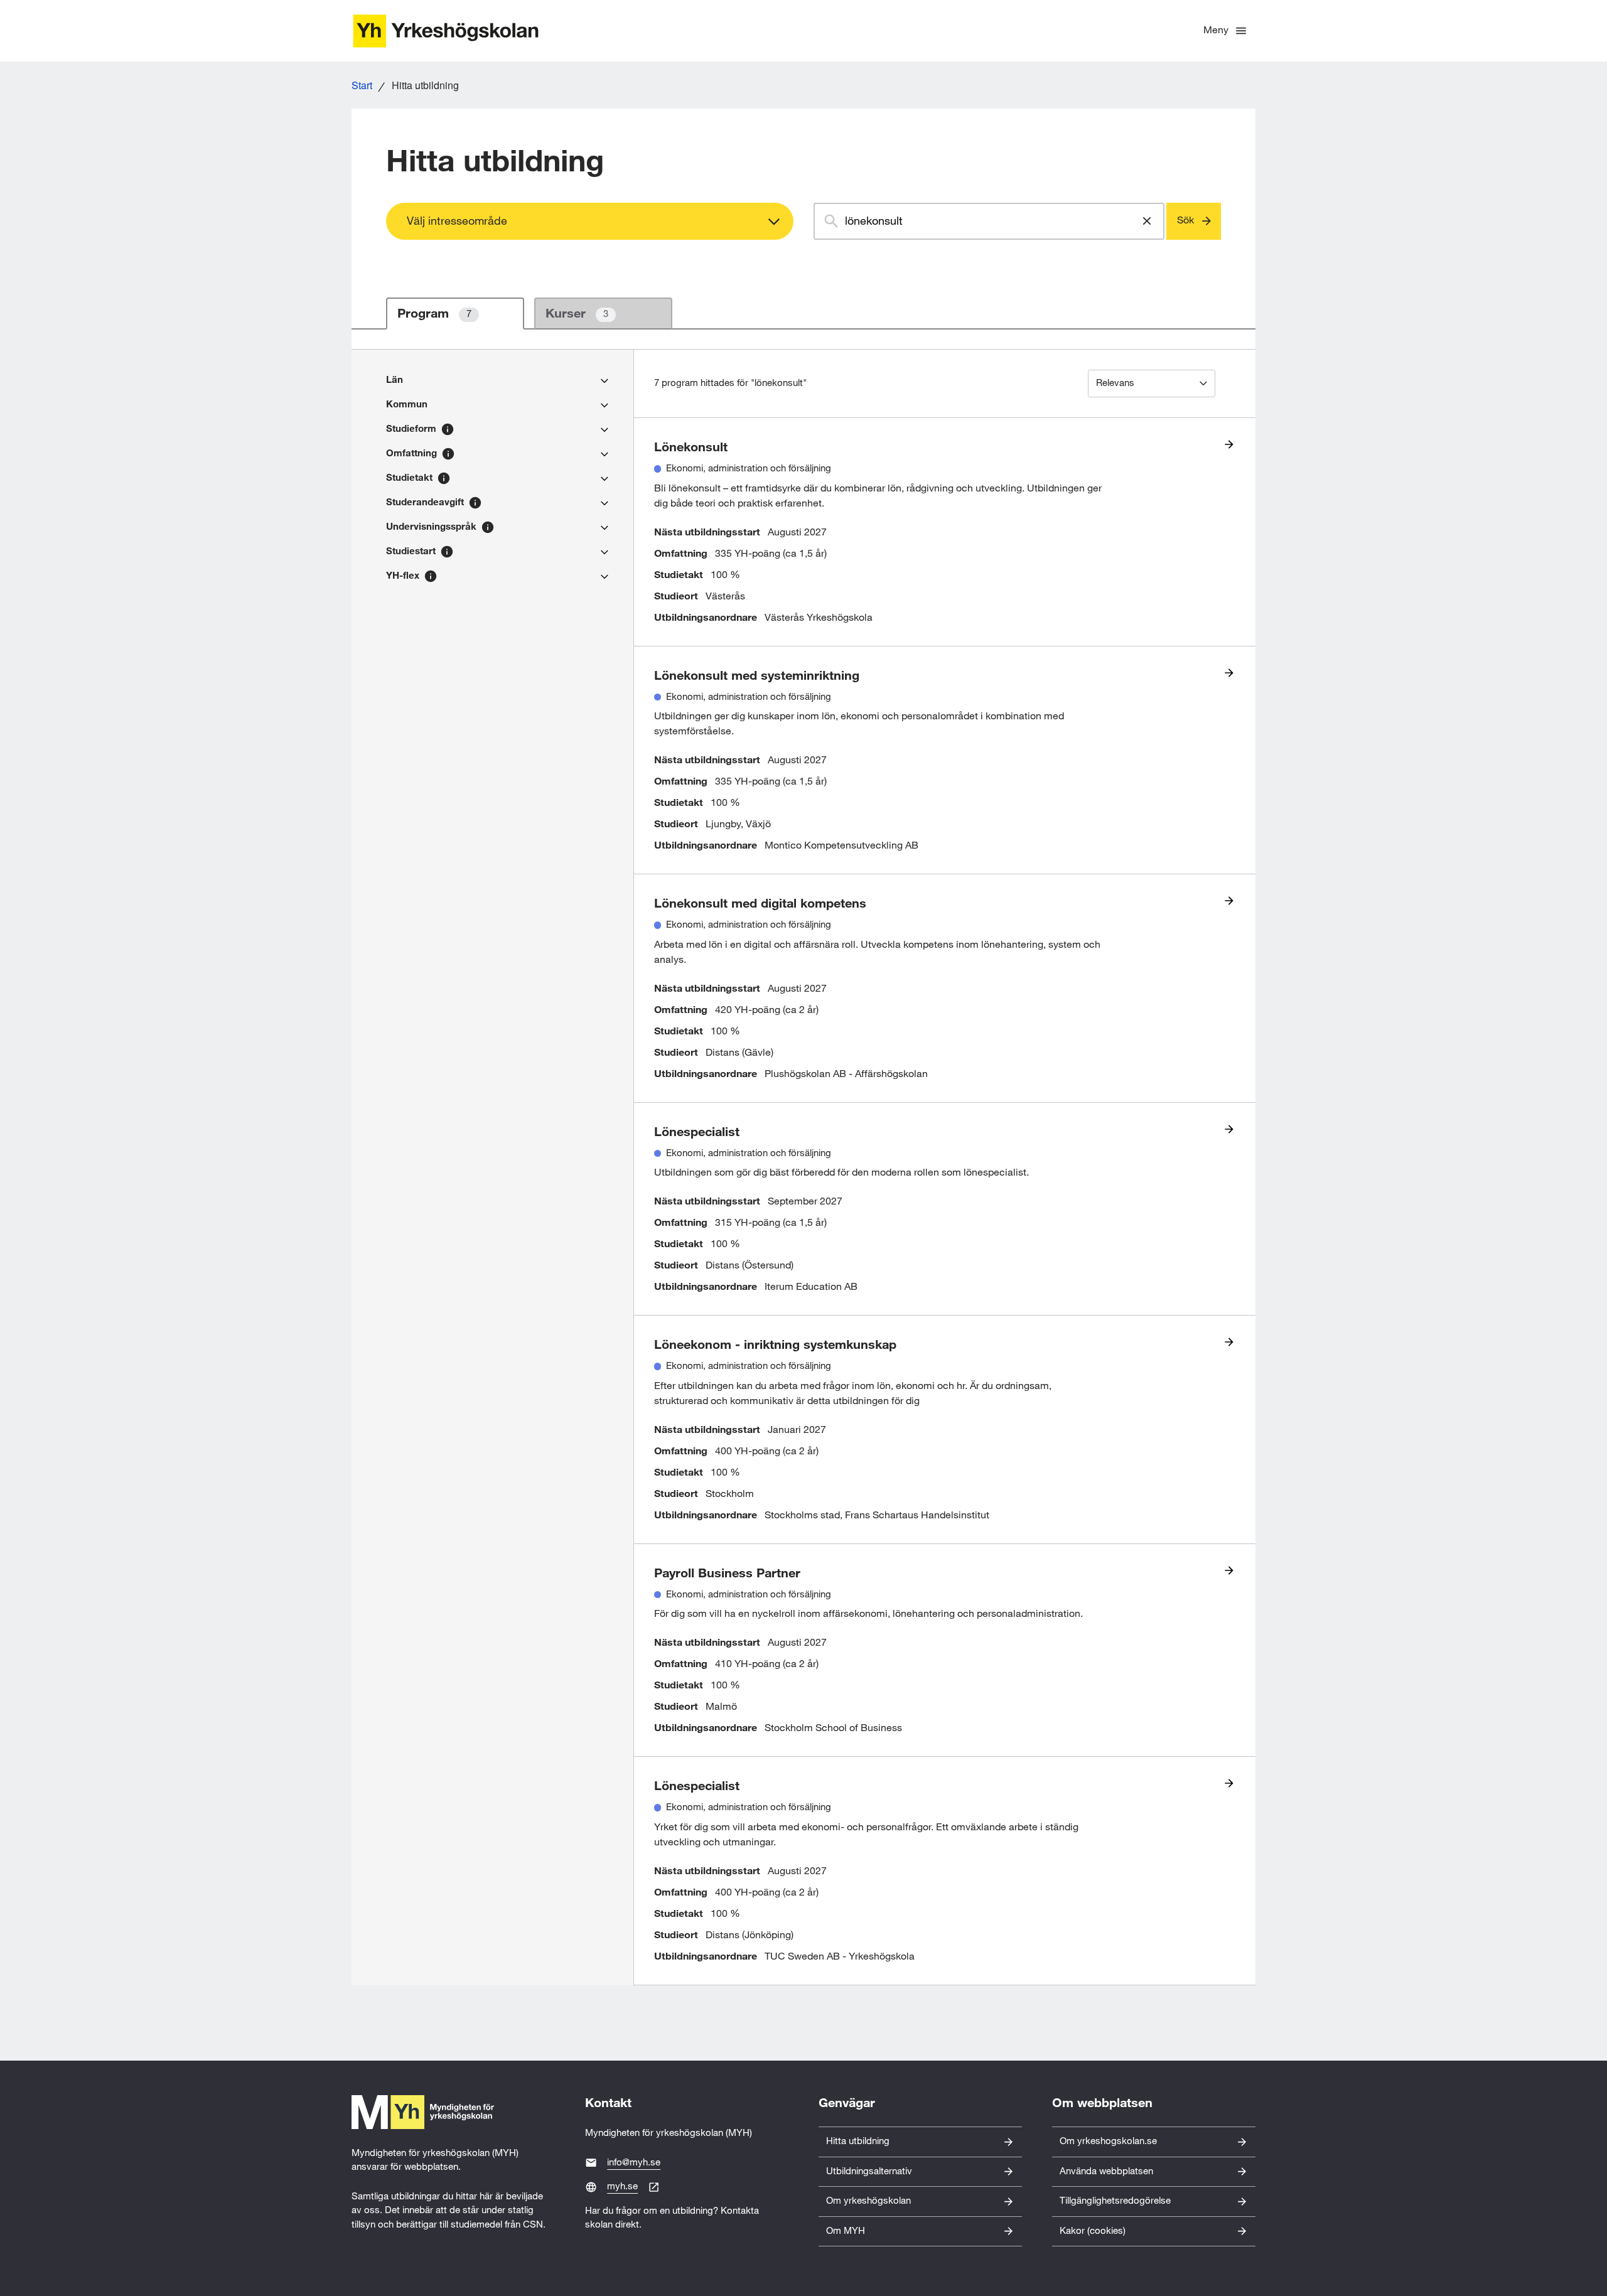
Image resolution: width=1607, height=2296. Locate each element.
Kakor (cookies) (1093, 2231)
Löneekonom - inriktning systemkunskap (775, 1345)
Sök (1185, 221)
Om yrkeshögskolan (868, 2201)
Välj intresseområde (457, 221)
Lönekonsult (691, 448)
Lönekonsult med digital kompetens (760, 904)
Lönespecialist (697, 1132)
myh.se (622, 2186)
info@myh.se (634, 2163)
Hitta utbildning (858, 2141)
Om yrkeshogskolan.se (1108, 2141)
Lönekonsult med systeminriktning (757, 676)
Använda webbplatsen (1106, 2171)
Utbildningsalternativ (869, 2171)
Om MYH (846, 2231)
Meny (1216, 30)
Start (362, 85)
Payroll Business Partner (727, 1574)
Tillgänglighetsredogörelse (1115, 2201)
